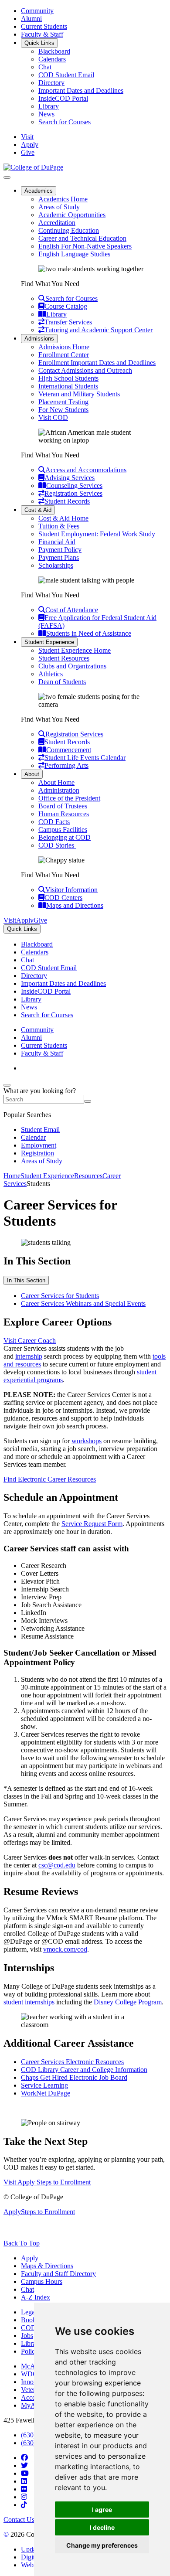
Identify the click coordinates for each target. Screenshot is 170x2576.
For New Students (63, 410)
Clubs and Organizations (72, 666)
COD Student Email (66, 75)
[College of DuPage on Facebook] (24, 2458)
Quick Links (39, 43)
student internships (29, 2002)
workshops (87, 1441)
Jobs (27, 2336)
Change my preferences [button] (102, 2545)
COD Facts (54, 822)
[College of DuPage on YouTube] (25, 2473)
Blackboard (54, 51)
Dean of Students (62, 682)
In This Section (26, 1280)
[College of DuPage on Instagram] (24, 2497)
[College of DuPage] (33, 167)
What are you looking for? (40, 1091)
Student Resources (64, 658)
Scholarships (56, 565)
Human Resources (64, 814)
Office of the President (69, 798)
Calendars (52, 59)
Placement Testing (63, 402)
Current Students (44, 26)
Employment (39, 1145)
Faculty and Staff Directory (58, 2274)
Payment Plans (59, 557)
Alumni (31, 19)
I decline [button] (102, 2527)
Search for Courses (65, 122)
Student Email (40, 1130)
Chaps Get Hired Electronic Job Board (74, 2077)
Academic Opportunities (72, 215)
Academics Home (63, 199)
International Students (68, 386)
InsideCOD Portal (63, 98)
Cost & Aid (38, 510)
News (46, 114)
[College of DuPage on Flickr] (24, 2489)
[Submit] (88, 1101)
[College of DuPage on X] (24, 2465)
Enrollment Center (64, 355)
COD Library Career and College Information (84, 2070)
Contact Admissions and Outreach (85, 370)
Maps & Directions (47, 2266)
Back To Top (22, 2243)
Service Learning (44, 2085)
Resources (88, 1176)
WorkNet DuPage (46, 2093)
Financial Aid (57, 542)
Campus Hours (42, 2281)
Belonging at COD (65, 837)
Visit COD (53, 417)
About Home (56, 782)
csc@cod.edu (57, 1865)
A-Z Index (36, 2297)
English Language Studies (74, 254)
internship (29, 1356)
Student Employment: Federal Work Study (97, 534)
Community (37, 11)
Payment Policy (60, 550)
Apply (30, 2258)
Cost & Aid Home (63, 518)
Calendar (33, 1137)
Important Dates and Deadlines (81, 90)
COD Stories (57, 845)
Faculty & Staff (42, 34)
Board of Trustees (63, 806)
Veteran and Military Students (79, 394)
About (32, 774)
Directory (51, 83)
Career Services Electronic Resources (72, 2062)
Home (12, 1176)
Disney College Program (128, 2002)
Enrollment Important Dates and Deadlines (97, 363)
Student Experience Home (75, 650)
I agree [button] (102, 2510)
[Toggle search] (7, 1085)
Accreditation (57, 223)
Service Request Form (92, 1524)
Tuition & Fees (59, 526)
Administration (59, 790)
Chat (45, 67)
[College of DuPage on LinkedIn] (24, 2481)
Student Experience (49, 642)
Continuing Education (69, 230)
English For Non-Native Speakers (85, 246)
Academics (39, 191)
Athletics (51, 674)
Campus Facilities (63, 830)
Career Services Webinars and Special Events (83, 1303)
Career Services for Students (60, 1296)
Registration (37, 1153)
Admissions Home (64, 347)
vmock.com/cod (65, 1949)
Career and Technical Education (82, 238)
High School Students (68, 378)
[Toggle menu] (7, 177)
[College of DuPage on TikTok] (24, 2505)
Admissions (39, 339)
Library (49, 106)
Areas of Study (59, 207)
